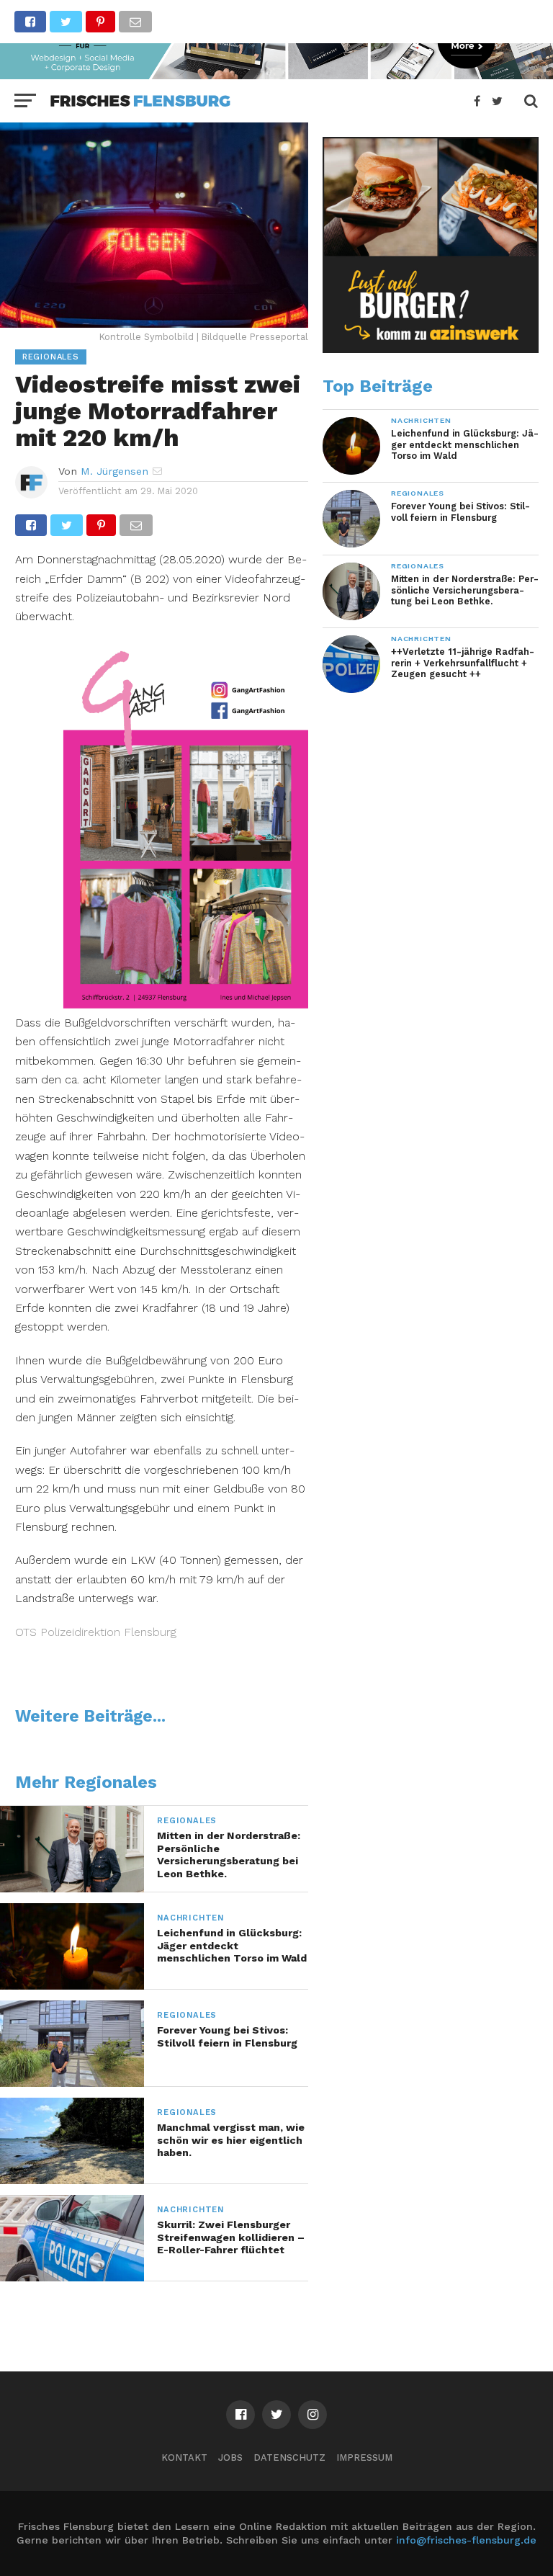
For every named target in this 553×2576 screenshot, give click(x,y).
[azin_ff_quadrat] (431, 349)
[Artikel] (186, 1004)
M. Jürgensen (114, 471)
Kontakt (184, 2458)
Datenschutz (289, 2458)
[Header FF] (276, 75)
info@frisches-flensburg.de (466, 2540)
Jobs (230, 2458)
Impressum (364, 2458)
